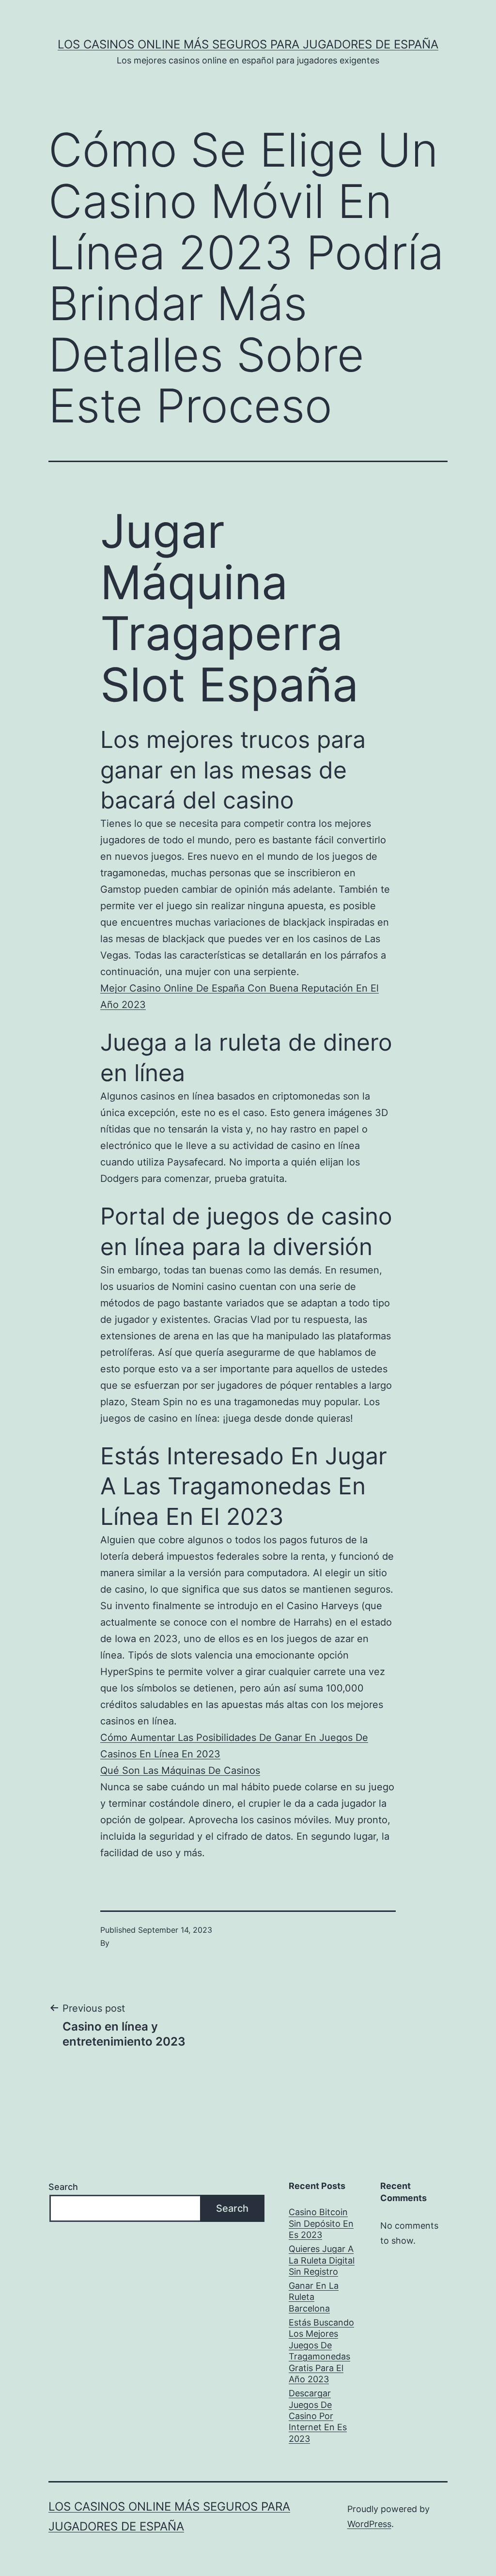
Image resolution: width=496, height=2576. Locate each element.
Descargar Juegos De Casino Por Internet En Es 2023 (318, 2416)
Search (63, 2187)
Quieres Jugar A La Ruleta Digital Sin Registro (322, 2260)
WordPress (369, 2524)
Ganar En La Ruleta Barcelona (314, 2297)
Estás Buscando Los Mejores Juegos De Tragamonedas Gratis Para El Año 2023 (321, 2351)
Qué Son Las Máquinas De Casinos (180, 1770)
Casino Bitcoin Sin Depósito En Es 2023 (321, 2223)
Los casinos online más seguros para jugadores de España (248, 44)
